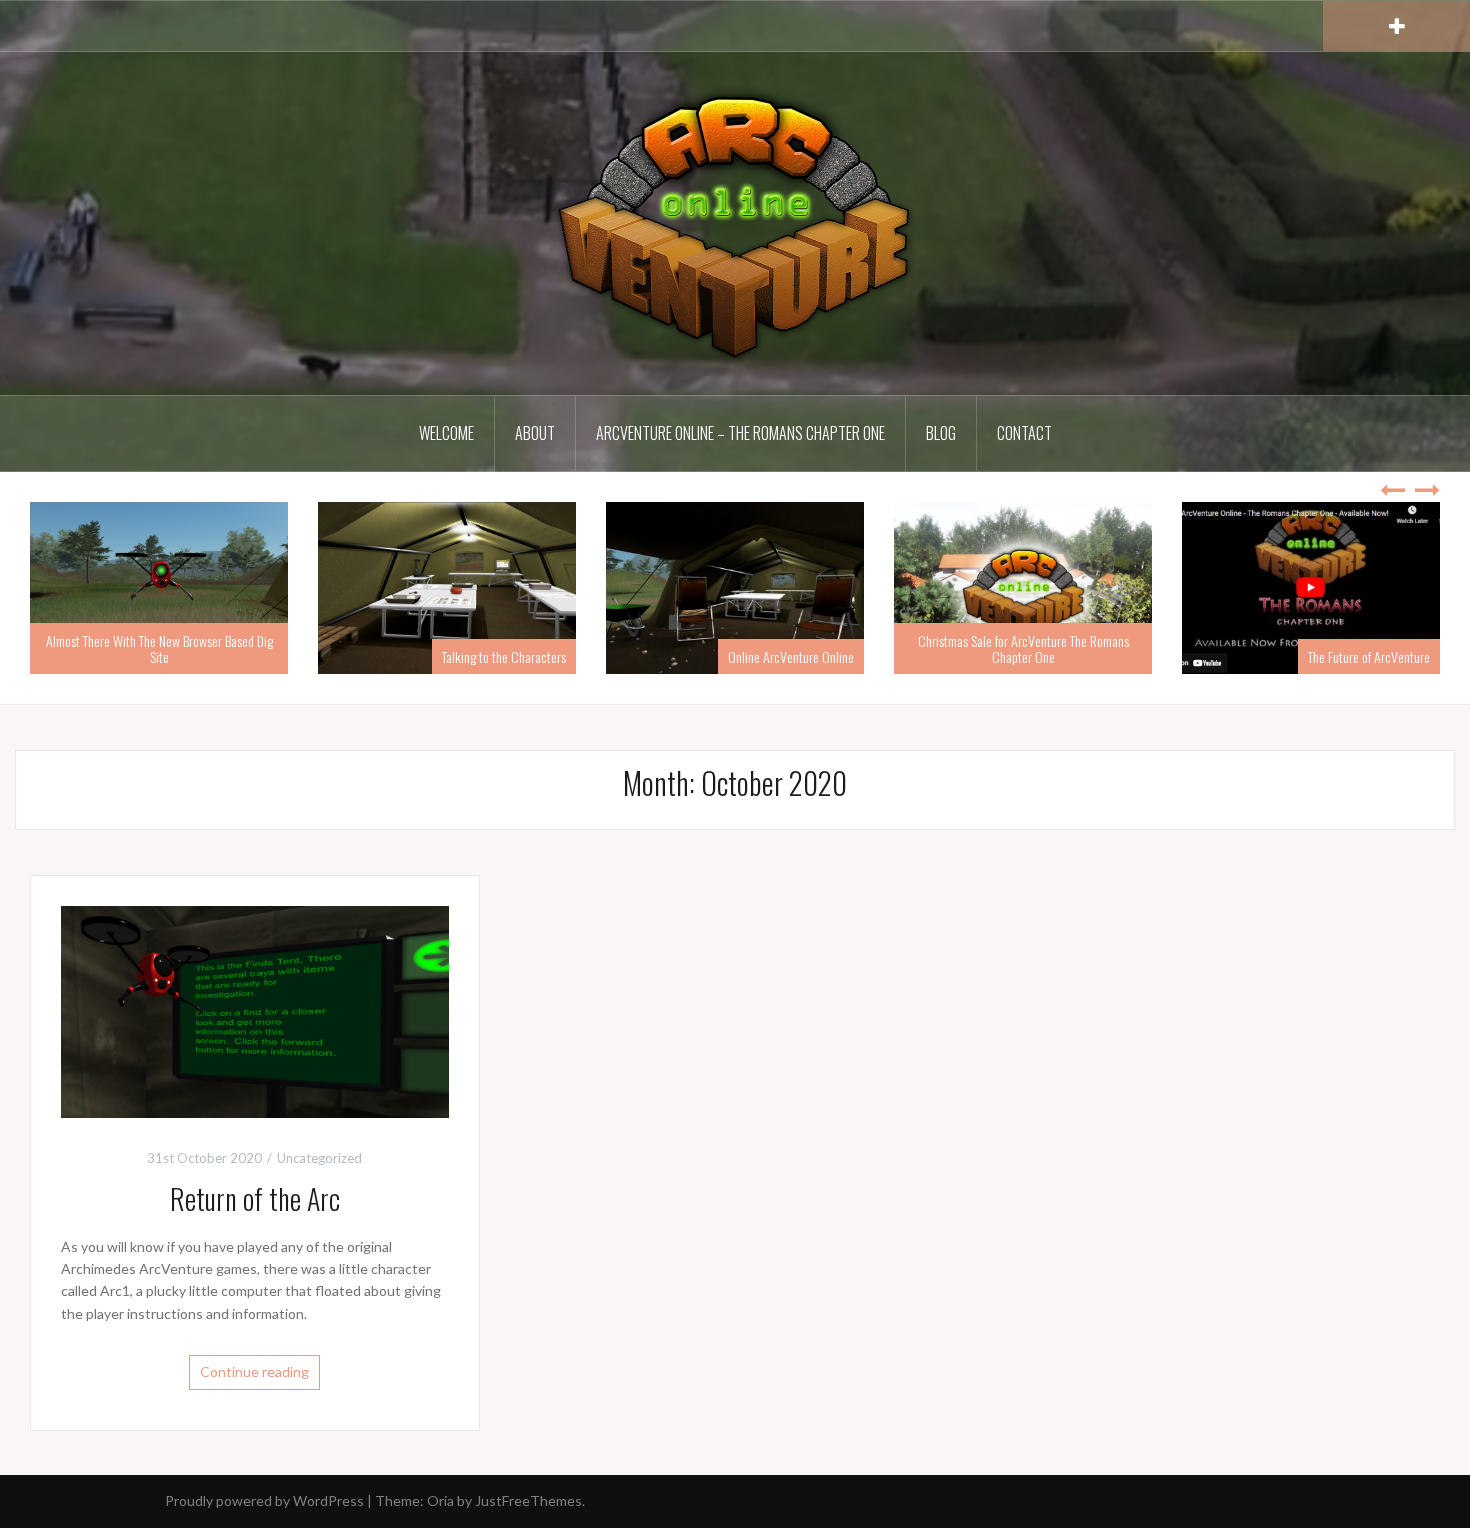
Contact (1024, 433)
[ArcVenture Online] (735, 221)
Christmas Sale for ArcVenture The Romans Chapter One (1023, 648)
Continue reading (254, 1371)
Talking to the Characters (504, 656)
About (535, 433)
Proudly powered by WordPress (264, 1500)
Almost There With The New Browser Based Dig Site (159, 648)
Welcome (446, 433)
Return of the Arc (255, 1198)
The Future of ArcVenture (1369, 656)
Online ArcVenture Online (791, 656)
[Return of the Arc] (255, 1010)
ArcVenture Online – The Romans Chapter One (740, 433)
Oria (440, 1500)
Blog (941, 433)
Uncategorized (319, 1158)
